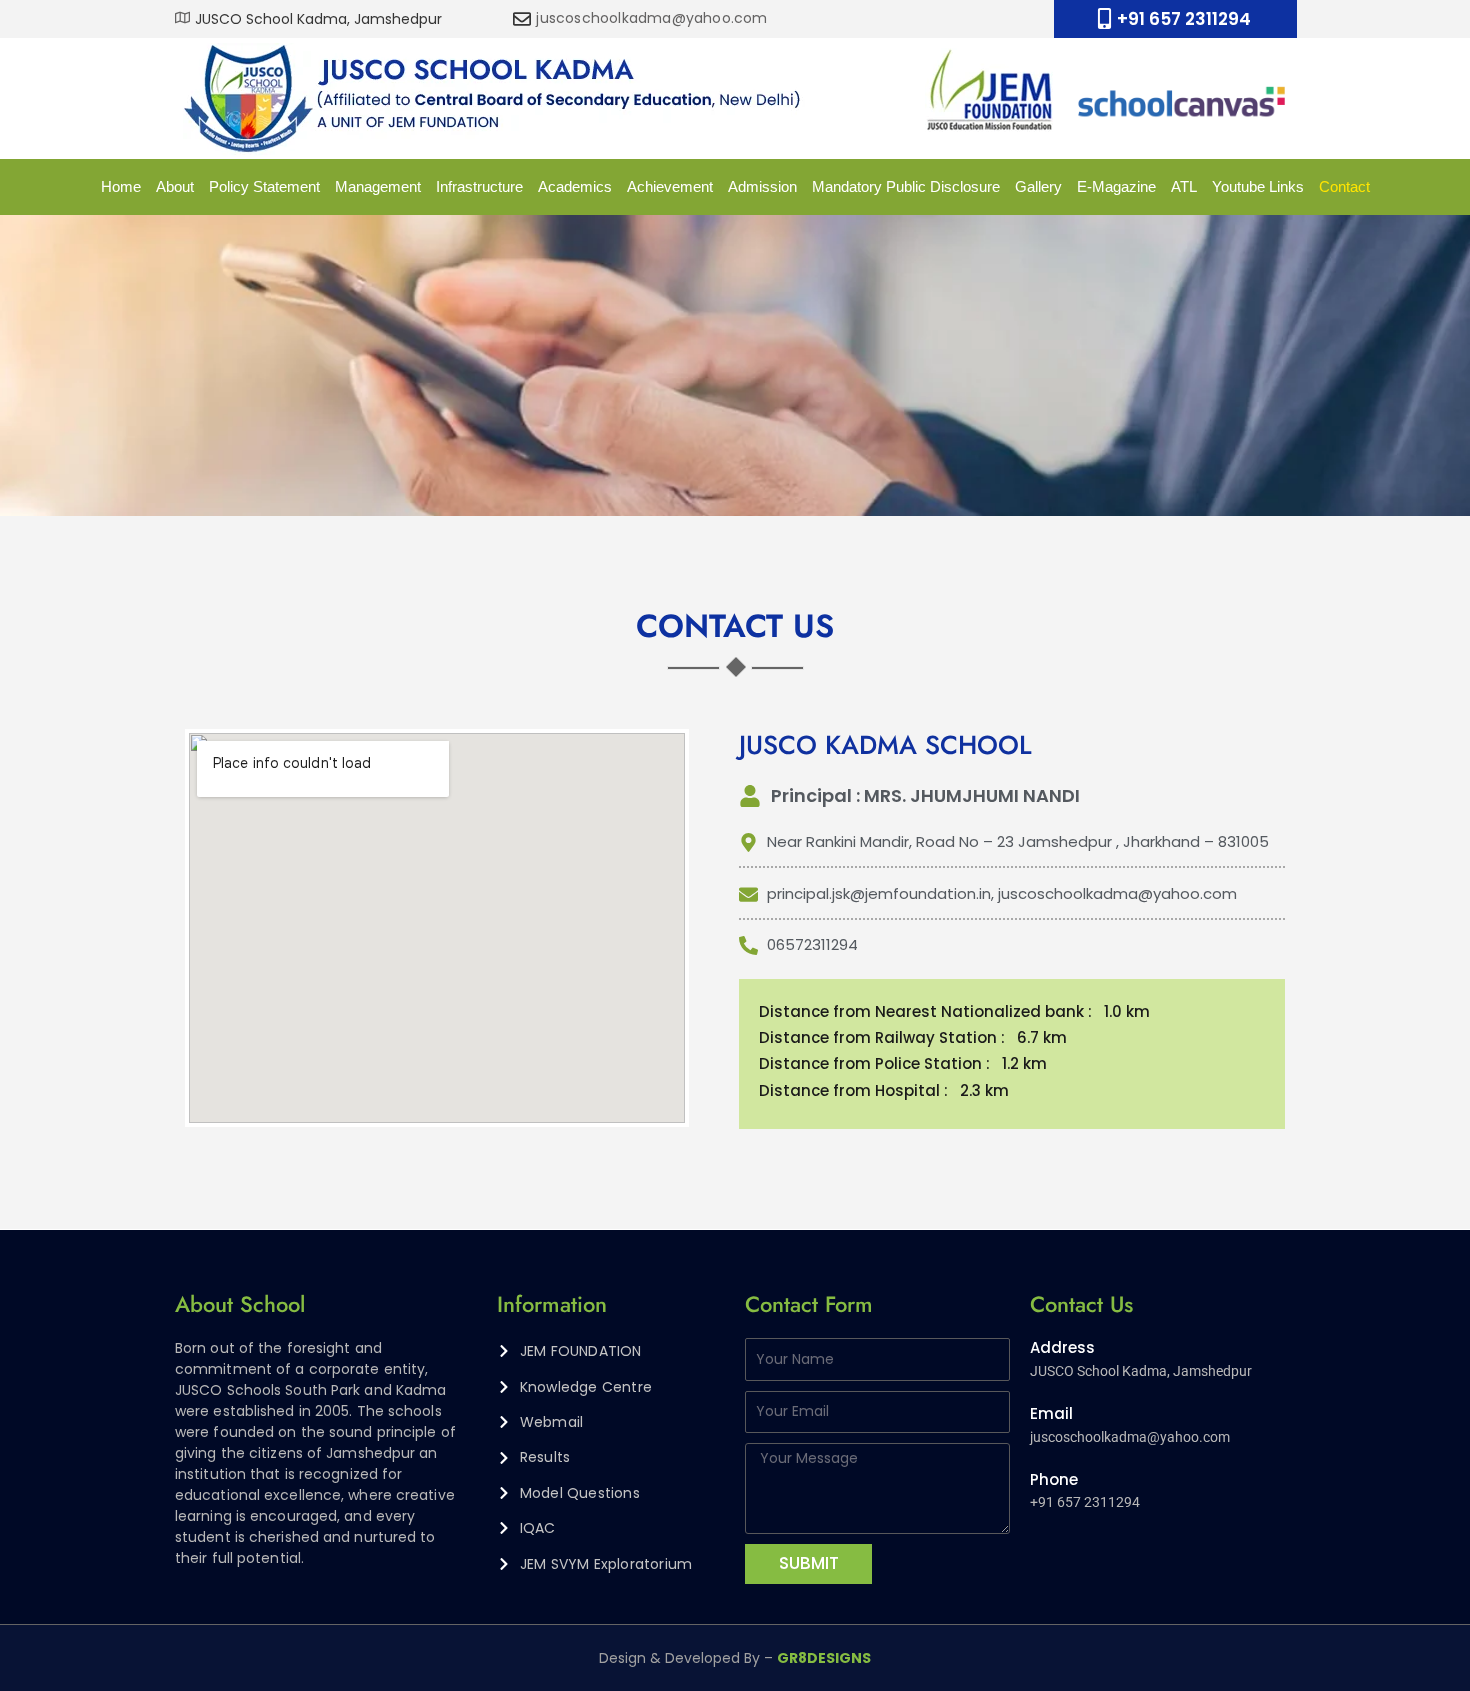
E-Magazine (1116, 186)
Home (121, 186)
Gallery (1038, 186)
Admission (762, 186)
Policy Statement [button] (264, 186)
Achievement (670, 186)
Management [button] (378, 186)
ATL (1184, 186)
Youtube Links (1258, 186)
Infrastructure (479, 186)
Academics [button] (575, 186)
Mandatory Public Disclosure (906, 186)
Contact (1344, 186)
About (175, 186)
